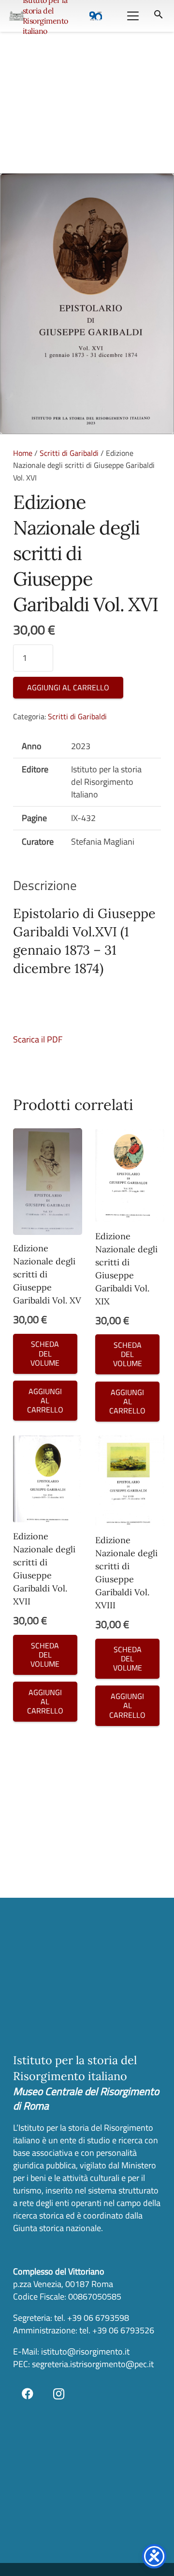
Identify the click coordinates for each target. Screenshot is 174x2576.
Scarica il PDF (38, 1039)
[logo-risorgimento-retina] (17, 16)
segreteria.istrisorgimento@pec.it (93, 2364)
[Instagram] (59, 2394)
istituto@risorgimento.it (84, 2351)
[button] (133, 16)
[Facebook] (28, 2394)
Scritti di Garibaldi (69, 453)
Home (23, 453)
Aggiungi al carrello (68, 687)
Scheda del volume (45, 1353)
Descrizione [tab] (45, 885)
